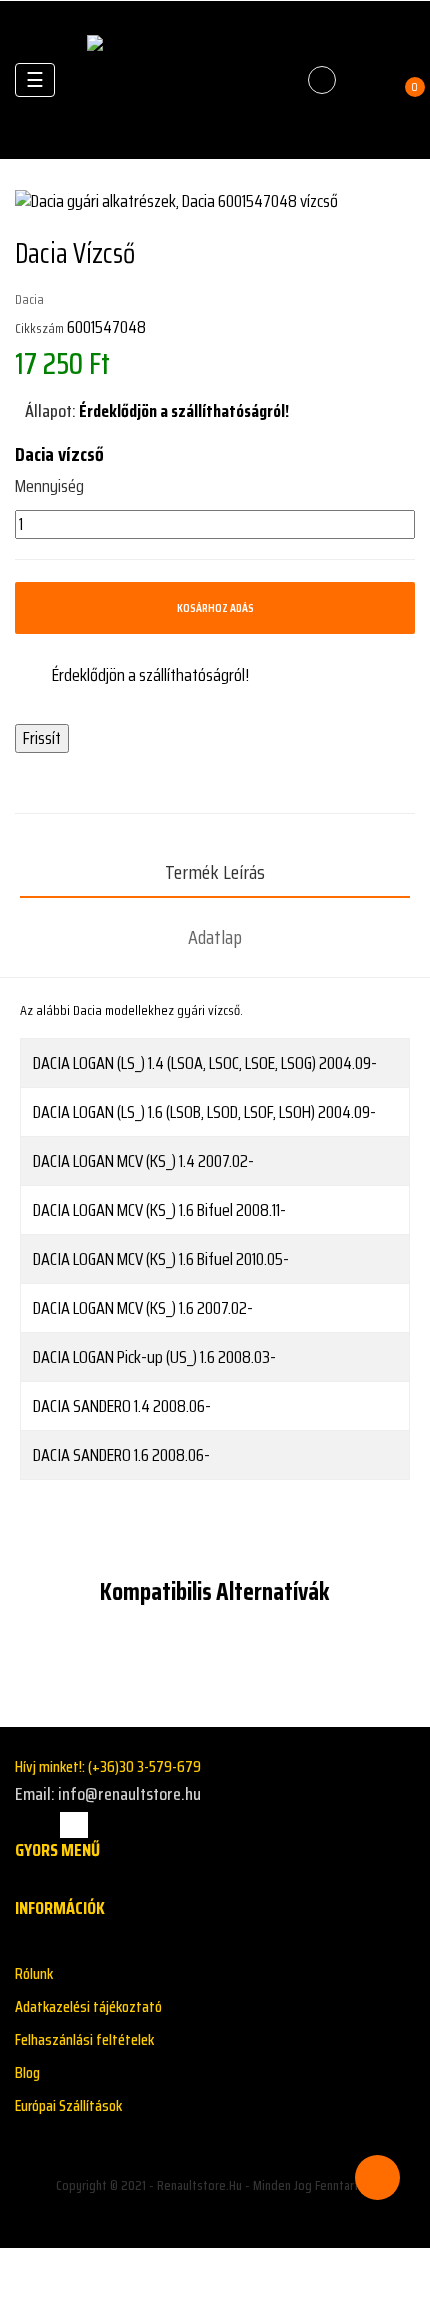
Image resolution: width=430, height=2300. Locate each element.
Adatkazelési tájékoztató (88, 2006)
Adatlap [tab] (215, 937)
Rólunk (34, 1973)
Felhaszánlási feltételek (84, 2039)
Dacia (29, 299)
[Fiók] (366, 80)
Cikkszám (39, 328)
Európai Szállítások (68, 2105)
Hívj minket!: (108, 1766)
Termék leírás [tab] (215, 872)
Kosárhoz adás (215, 607)
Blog (27, 2072)
